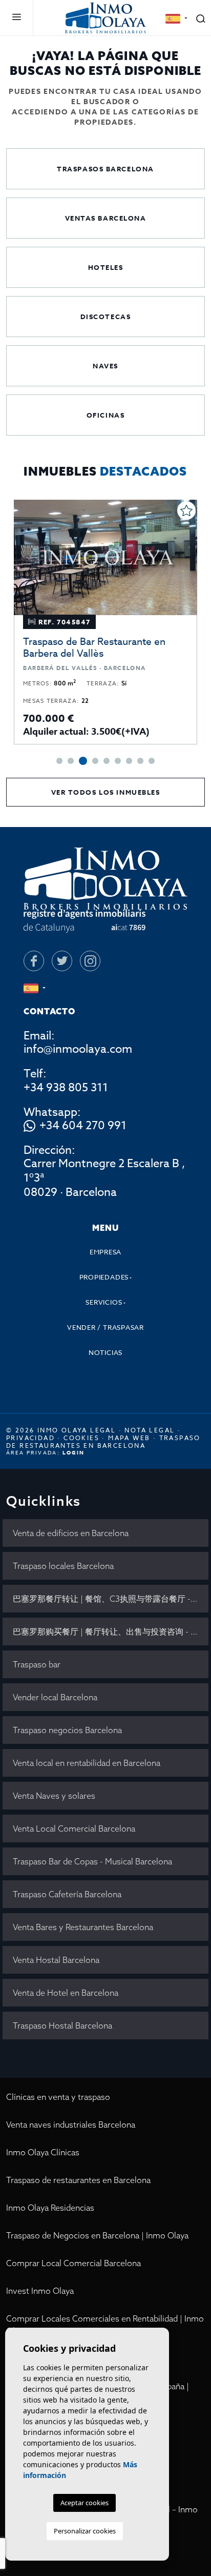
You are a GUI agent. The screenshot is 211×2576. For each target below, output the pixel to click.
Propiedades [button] (104, 1277)
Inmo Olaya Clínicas (43, 2152)
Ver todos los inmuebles (106, 792)
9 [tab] (152, 761)
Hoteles (106, 267)
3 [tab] (83, 761)
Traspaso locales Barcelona (63, 1566)
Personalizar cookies (85, 2531)
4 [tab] (95, 761)
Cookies (81, 1438)
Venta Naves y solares (54, 1796)
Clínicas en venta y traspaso (58, 2097)
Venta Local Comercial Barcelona (74, 1828)
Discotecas (106, 317)
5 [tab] (107, 761)
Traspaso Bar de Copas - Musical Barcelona (92, 1861)
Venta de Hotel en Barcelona (66, 1993)
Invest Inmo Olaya (40, 2291)
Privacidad (30, 1438)
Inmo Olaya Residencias (50, 2208)
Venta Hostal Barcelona (56, 1960)
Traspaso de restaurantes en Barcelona (78, 2180)
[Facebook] (34, 961)
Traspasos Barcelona (105, 169)
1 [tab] (59, 761)
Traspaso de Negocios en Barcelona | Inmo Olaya (97, 2235)
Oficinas (105, 415)
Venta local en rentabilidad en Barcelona (87, 1763)
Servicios (104, 1302)
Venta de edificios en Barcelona (71, 1533)
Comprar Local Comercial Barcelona (73, 2263)
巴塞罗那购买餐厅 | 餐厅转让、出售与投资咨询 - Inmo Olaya (111, 1631)
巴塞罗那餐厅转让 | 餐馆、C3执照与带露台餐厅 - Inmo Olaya (111, 1599)
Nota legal (150, 1430)
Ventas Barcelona (106, 218)
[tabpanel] (105, 622)
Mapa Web (129, 1438)
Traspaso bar (37, 1664)
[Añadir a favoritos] (186, 510)
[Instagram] (90, 961)
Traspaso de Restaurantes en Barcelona (103, 1442)
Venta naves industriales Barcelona (71, 2125)
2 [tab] (71, 761)
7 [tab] (129, 761)
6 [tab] (118, 761)
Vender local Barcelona (55, 1697)
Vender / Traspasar (105, 1327)
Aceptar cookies (85, 2503)
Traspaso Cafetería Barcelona (67, 1894)
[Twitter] (62, 961)
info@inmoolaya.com (78, 1049)
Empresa (105, 1252)
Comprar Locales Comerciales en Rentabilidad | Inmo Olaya (105, 2325)
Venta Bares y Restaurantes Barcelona (83, 1927)
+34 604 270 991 (83, 1126)
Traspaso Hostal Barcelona (62, 2026)
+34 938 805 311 (66, 1088)
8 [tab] (140, 761)
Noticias (105, 1352)
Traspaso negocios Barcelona (67, 1730)
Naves (105, 366)
